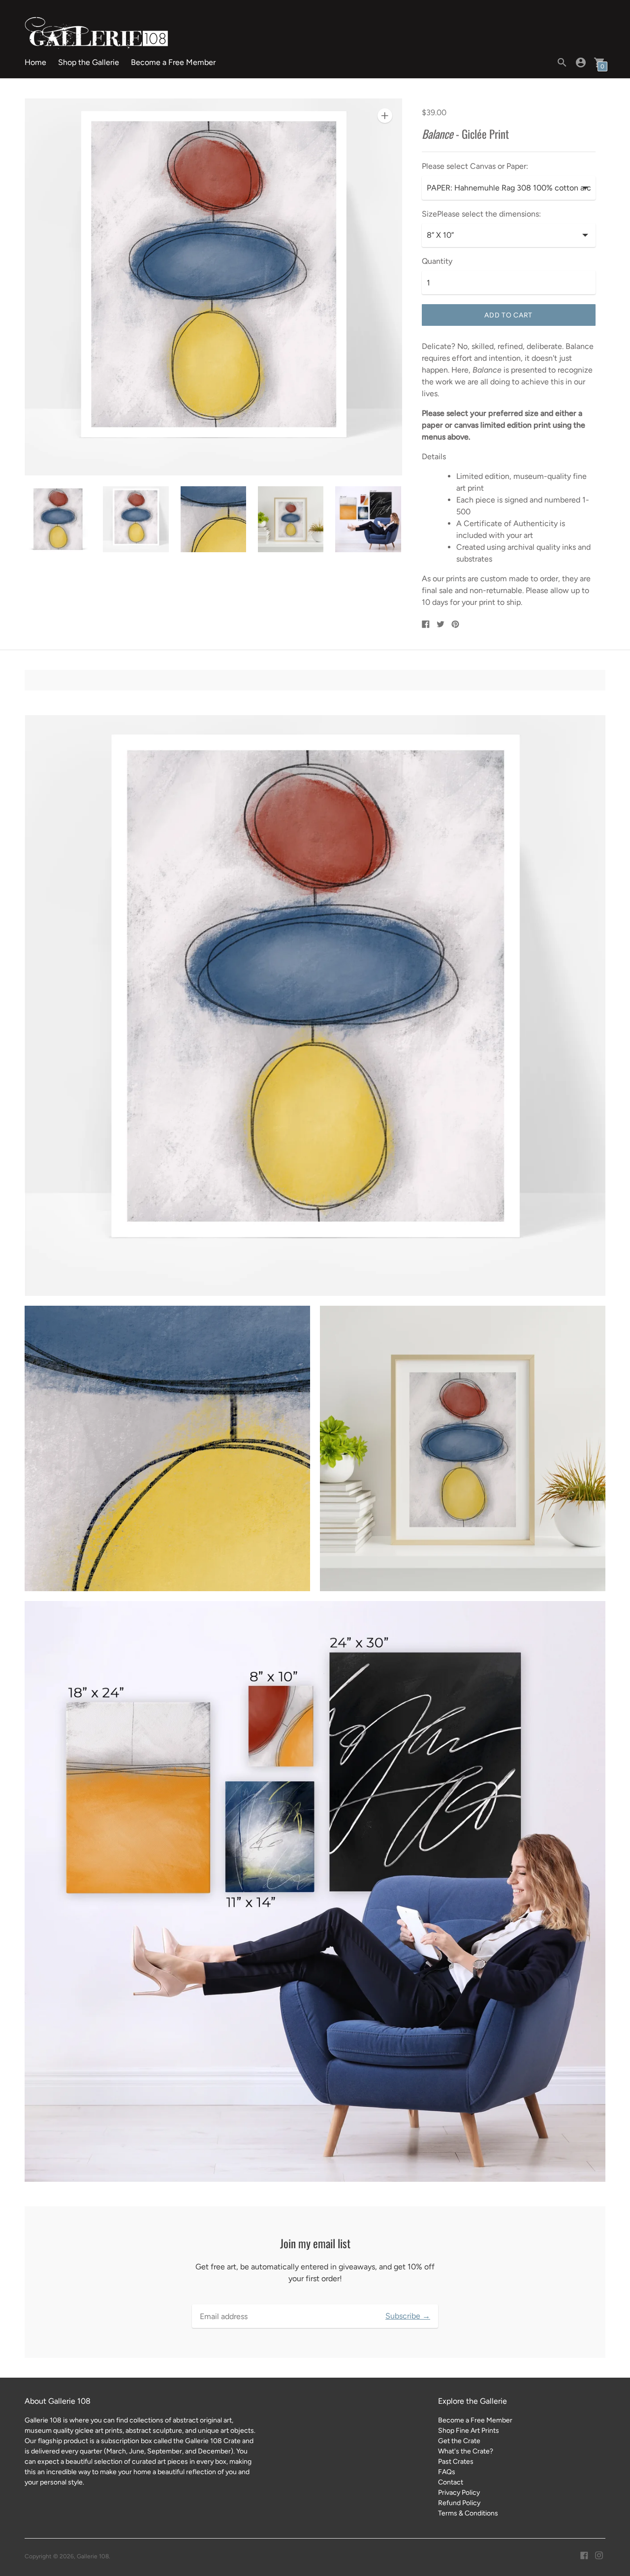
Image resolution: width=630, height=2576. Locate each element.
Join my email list (315, 2244)
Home (35, 62)
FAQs (447, 2472)
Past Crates (456, 2462)
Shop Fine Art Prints (469, 2431)
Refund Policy (459, 2503)
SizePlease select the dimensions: (481, 214)
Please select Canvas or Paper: (475, 166)
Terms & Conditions (468, 2513)
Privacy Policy (459, 2493)
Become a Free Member (173, 62)
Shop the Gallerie (89, 62)
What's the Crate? (466, 2451)
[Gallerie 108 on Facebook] (584, 2555)
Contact (451, 2482)
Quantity (437, 261)
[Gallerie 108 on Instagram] (599, 2555)
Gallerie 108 (93, 2556)
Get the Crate (459, 2441)
